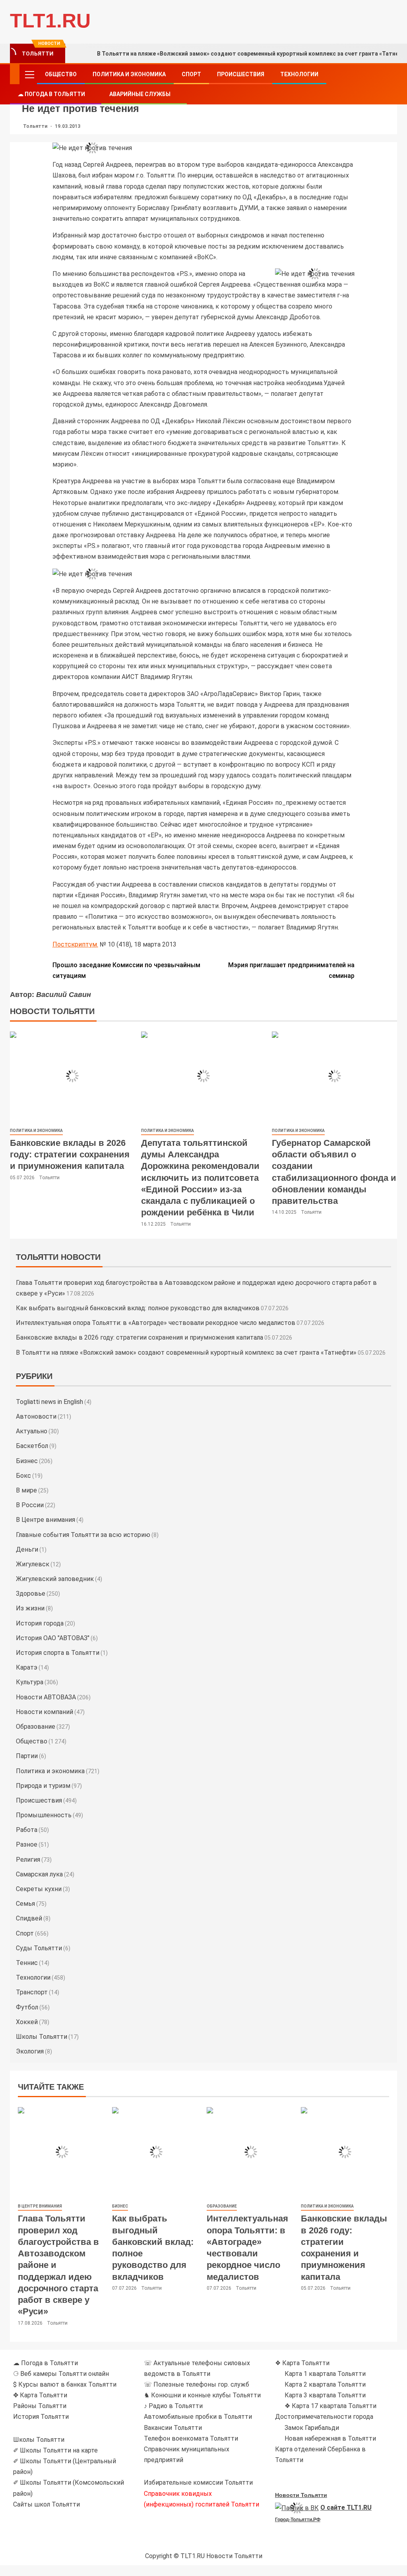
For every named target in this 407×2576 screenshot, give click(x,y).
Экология (30, 2051)
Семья (25, 1904)
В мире (26, 1490)
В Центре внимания (46, 1520)
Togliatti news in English (49, 1402)
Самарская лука (39, 1874)
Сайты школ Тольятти (47, 2504)
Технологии (299, 74)
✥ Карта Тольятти (40, 2395)
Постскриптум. (75, 944)
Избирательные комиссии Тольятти (198, 2482)
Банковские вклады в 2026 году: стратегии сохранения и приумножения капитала (70, 1155)
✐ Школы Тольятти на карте (55, 2450)
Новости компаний (45, 1712)
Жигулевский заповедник (55, 1579)
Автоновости (36, 1416)
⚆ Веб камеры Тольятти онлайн (61, 2374)
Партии (27, 1756)
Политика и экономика (129, 74)
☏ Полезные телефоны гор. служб (197, 2384)
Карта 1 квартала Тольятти (325, 2374)
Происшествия (241, 74)
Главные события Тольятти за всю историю (83, 1535)
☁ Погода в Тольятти (51, 94)
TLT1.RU (50, 21)
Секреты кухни (39, 1889)
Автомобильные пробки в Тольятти (198, 2417)
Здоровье (31, 1594)
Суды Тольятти (39, 1948)
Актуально (32, 1431)
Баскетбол (32, 1446)
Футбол (27, 2007)
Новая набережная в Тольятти (330, 2438)
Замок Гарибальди (312, 2428)
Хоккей (27, 2022)
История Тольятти (41, 2417)
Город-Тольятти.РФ (298, 2520)
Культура (30, 1682)
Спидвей (29, 1918)
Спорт (191, 74)
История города (40, 1623)
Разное (27, 1844)
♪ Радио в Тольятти (173, 2406)
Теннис (27, 1963)
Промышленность (44, 1815)
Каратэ (27, 1667)
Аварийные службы (140, 94)
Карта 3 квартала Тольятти (325, 2395)
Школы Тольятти (42, 2037)
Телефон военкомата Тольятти (191, 2438)
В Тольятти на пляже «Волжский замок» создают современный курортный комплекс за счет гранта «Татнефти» (186, 1353)
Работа (27, 1830)
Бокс (23, 1476)
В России (30, 1505)
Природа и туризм (43, 1786)
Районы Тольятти (40, 2406)
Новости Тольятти (301, 2495)
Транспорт (32, 1992)
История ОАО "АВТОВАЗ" (53, 1638)
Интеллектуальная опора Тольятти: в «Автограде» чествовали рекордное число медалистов (156, 1323)
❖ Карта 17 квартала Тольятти (330, 2406)
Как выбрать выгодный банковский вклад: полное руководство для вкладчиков (138, 1308)
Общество (61, 74)
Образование (36, 1727)
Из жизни (30, 1608)
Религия (28, 1860)
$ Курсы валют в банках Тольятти (65, 2384)
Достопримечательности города (324, 2417)
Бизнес (27, 1461)
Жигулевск (33, 1564)
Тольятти (36, 126)
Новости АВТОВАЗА (46, 1697)
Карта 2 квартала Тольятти (325, 2384)
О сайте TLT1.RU (346, 2508)
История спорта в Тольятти (58, 1653)
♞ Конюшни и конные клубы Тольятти (202, 2395)
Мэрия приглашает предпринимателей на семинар (291, 970)
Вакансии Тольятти (173, 2428)
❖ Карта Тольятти (302, 2363)
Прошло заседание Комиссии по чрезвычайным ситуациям (126, 970)
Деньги (27, 1549)
